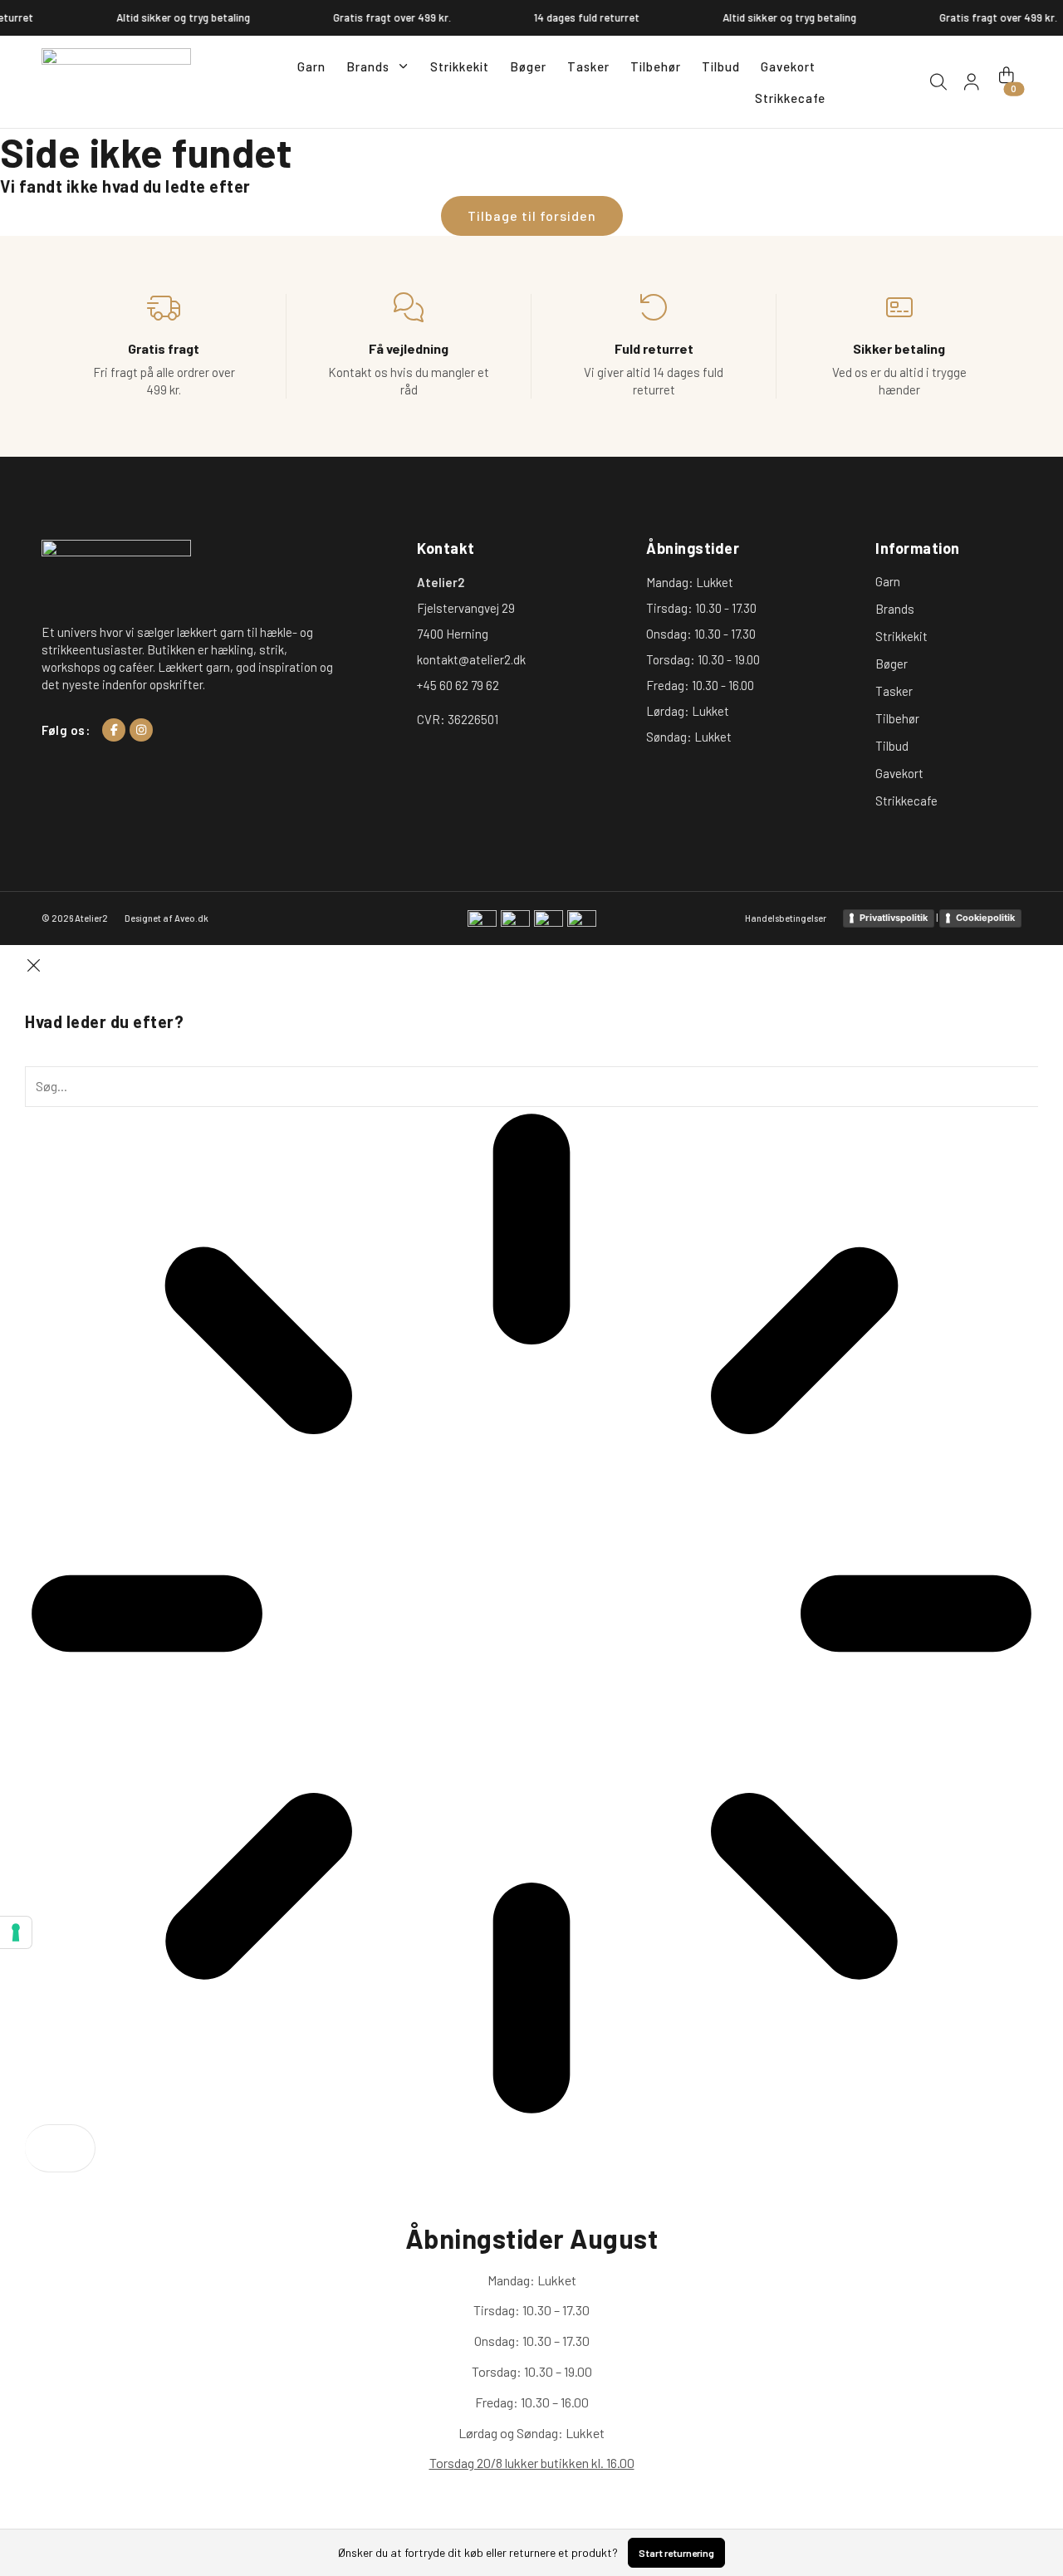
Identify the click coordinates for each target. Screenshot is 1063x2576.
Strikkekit (460, 66)
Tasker (588, 66)
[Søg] (60, 2148)
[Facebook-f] (114, 730)
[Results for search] (531, 1616)
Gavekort (788, 66)
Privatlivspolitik (894, 918)
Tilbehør (656, 66)
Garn (311, 66)
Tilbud (721, 66)
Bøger (528, 66)
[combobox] (531, 1086)
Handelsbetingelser (786, 918)
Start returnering (676, 2553)
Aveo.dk (191, 918)
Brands (368, 66)
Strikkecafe (790, 98)
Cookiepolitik (985, 918)
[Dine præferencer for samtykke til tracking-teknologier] (16, 1932)
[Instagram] (141, 730)
